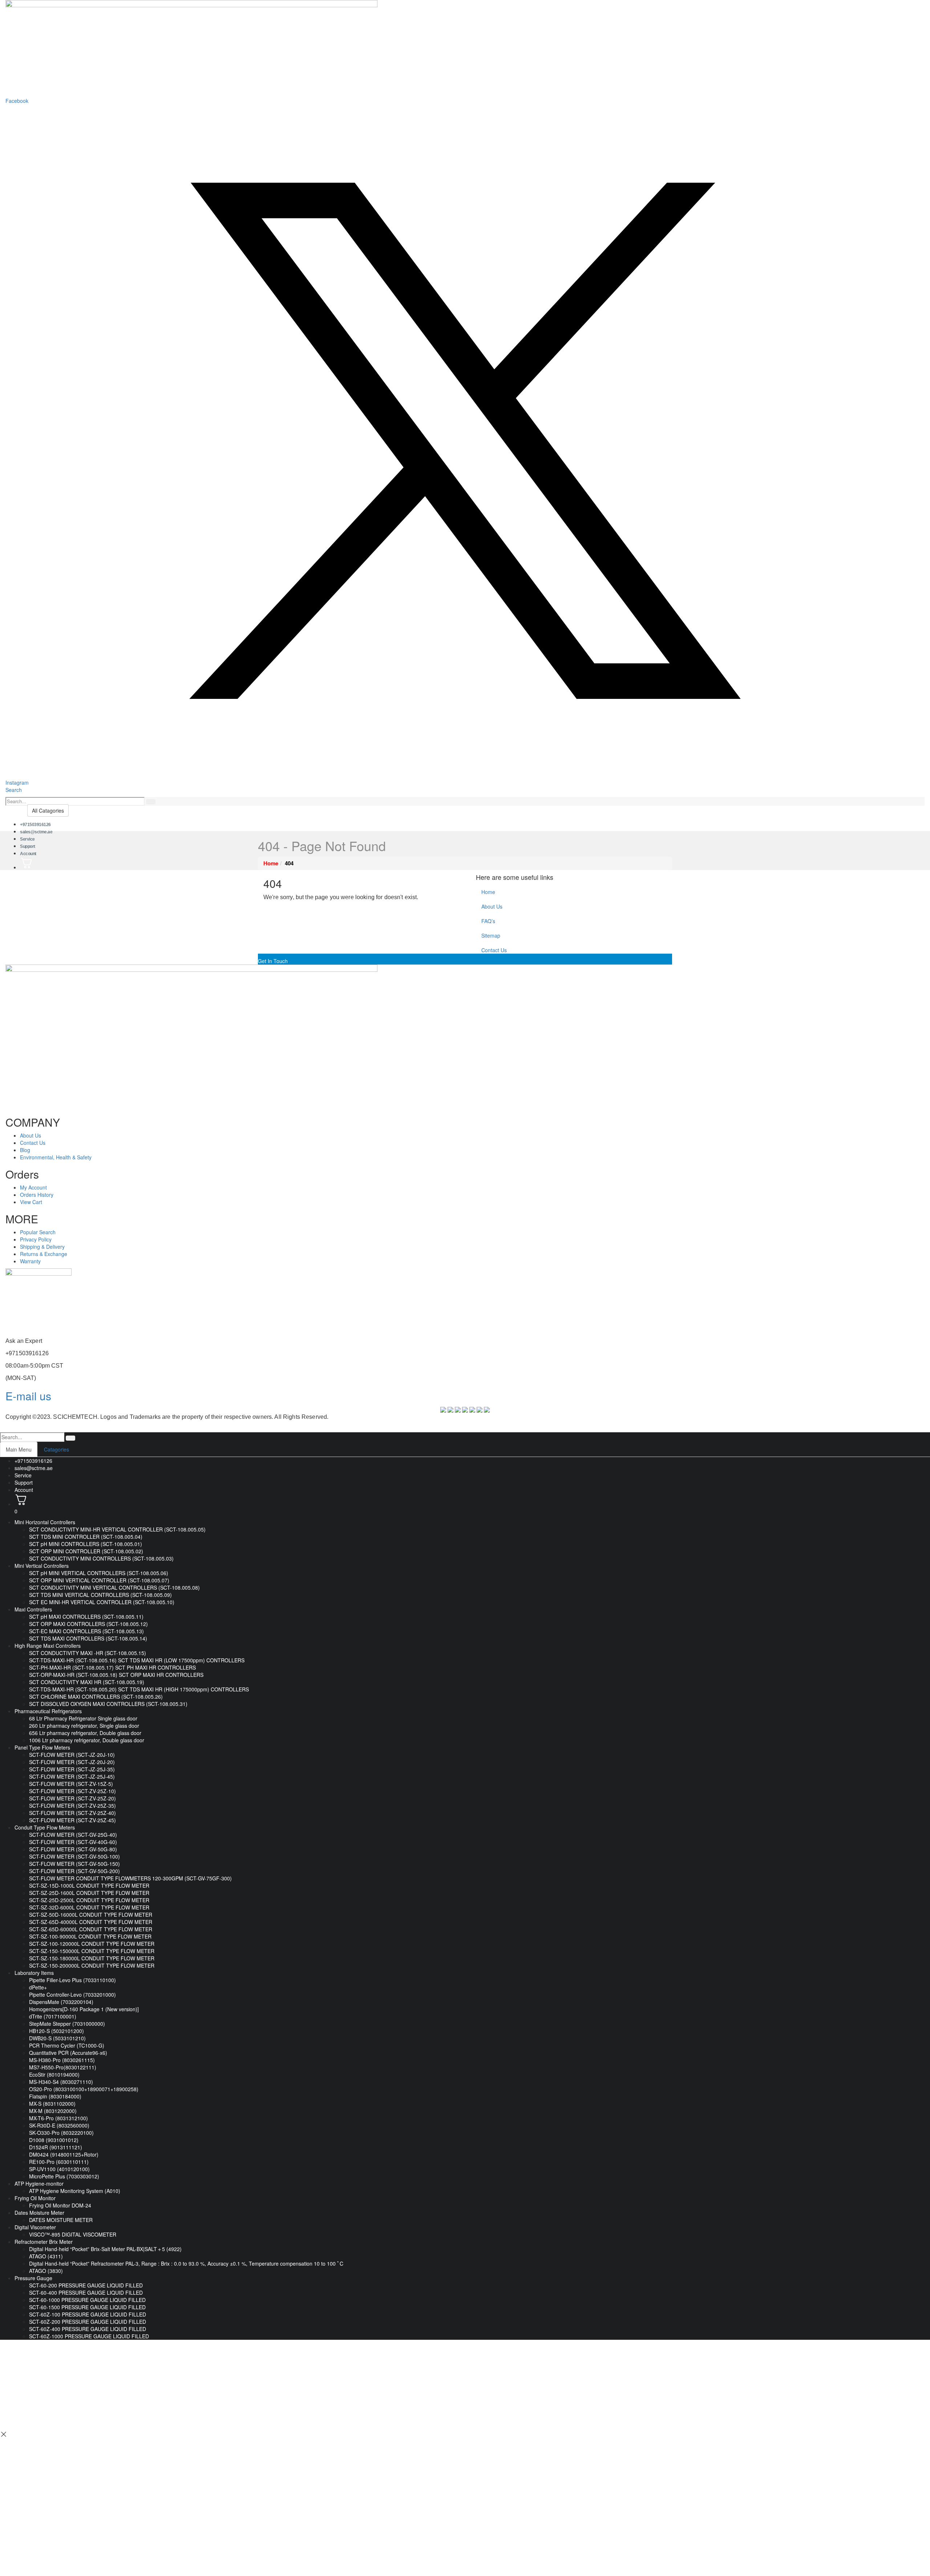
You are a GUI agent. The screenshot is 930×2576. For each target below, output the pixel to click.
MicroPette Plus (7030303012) (64, 2176)
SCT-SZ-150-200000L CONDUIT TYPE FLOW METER (92, 1965)
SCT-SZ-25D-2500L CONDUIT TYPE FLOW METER (89, 1900)
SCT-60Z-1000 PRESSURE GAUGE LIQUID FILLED (89, 2336)
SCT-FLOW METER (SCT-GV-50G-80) (73, 1849)
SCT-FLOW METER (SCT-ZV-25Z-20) (72, 1798)
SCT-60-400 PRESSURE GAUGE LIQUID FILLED (86, 2293)
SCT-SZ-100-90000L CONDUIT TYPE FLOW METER (90, 1936)
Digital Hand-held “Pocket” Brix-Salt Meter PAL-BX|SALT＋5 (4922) (105, 2249)
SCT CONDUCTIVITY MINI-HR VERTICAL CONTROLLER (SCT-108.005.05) (117, 1529)
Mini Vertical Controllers (42, 1566)
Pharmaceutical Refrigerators (48, 1711)
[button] (14, 790)
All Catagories (48, 810)
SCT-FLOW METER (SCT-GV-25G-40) (73, 1835)
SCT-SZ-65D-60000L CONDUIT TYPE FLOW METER (91, 1929)
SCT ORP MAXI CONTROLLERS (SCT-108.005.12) (88, 1624)
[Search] (151, 802)
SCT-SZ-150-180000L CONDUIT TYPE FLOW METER (92, 1958)
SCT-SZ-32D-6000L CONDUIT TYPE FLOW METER (89, 1907)
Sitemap (491, 935)
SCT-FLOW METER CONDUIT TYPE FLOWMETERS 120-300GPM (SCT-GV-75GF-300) (130, 1878)
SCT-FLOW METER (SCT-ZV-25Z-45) (72, 1820)
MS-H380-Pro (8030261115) (62, 2060)
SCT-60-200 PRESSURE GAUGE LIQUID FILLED (86, 2285)
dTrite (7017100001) (53, 2016)
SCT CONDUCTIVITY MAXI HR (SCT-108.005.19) (87, 1682)
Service (23, 1475)
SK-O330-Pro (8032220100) (61, 2133)
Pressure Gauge (33, 2278)
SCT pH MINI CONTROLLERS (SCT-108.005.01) (86, 1544)
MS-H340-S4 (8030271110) (61, 2082)
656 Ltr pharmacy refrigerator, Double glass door (85, 1733)
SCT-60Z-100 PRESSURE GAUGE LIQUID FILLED (88, 2314)
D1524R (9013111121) (56, 2147)
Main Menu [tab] (19, 1449)
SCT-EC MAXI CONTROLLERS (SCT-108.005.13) (86, 1631)
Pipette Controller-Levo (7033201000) (72, 1995)
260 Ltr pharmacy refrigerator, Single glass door (84, 1726)
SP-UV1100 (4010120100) (59, 2169)
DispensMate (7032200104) (61, 2002)
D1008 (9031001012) (54, 2140)
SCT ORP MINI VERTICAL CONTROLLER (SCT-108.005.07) (99, 1580)
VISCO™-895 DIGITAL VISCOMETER (73, 2234)
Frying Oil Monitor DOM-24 (60, 2205)
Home (488, 892)
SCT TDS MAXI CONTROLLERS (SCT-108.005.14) (88, 1638)
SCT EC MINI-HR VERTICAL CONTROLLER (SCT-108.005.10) (102, 1602)
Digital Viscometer (35, 2227)
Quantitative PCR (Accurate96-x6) (68, 2053)
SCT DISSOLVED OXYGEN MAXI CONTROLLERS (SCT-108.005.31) (108, 1704)
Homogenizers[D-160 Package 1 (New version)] (84, 2009)
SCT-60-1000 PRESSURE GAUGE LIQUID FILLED (87, 2300)
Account (28, 854)
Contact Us (494, 950)
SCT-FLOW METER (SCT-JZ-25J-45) (72, 1776)
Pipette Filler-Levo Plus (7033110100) (72, 1980)
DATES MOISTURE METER (61, 2220)
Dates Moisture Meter (39, 2213)
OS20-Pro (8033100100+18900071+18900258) (84, 2089)
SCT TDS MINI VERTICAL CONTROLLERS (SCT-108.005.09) (100, 1595)
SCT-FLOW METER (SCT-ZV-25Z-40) (72, 1813)
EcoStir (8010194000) (54, 2074)
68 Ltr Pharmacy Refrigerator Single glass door (83, 1718)
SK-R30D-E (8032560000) (59, 2125)
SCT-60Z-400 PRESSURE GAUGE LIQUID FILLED (88, 2329)
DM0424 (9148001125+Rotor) (64, 2154)
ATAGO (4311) (46, 2256)
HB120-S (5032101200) (56, 2031)
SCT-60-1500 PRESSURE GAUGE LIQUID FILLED (87, 2307)
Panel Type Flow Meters (42, 1747)
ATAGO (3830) (46, 2271)
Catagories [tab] (56, 1449)
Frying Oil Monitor (35, 2198)
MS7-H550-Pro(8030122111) (63, 2067)
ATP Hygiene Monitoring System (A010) (75, 2191)
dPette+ (38, 1987)
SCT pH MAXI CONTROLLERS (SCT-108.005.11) (86, 1617)
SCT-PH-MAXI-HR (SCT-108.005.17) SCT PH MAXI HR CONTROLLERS (112, 1667)
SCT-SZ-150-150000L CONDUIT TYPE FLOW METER (92, 1951)
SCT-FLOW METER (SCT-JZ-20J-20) (72, 1762)
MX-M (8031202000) (53, 2111)
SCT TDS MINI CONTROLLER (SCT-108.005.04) (86, 1537)
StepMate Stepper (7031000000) (67, 2024)
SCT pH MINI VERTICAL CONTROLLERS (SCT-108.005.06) (99, 1573)
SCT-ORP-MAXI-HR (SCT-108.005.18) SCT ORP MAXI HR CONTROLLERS (116, 1675)
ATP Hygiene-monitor (39, 2183)
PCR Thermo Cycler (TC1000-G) (67, 2045)
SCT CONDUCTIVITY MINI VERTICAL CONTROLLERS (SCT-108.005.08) (114, 1587)
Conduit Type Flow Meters (45, 1827)
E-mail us (28, 1396)
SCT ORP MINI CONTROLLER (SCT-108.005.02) (86, 1551)
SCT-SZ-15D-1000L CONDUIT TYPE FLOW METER (89, 1885)
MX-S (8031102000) (52, 2104)
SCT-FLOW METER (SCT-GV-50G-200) (74, 1871)
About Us (492, 906)
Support (24, 1482)
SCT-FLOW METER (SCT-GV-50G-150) (74, 1864)
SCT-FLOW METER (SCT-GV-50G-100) (74, 1856)
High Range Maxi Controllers (48, 1646)
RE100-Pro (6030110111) (59, 2162)
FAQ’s (488, 921)
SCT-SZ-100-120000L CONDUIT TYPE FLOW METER (92, 1944)
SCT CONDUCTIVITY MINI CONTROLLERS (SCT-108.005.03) (101, 1558)
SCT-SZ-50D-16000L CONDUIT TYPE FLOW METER (91, 1915)
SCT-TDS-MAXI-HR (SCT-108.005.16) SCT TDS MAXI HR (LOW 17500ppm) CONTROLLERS (137, 1660)
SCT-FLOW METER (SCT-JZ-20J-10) (72, 1755)
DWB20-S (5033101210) (57, 2038)
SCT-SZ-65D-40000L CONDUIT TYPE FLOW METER (91, 1922)
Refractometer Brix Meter (44, 2242)
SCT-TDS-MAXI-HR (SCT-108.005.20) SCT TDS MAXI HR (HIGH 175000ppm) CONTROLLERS (139, 1689)
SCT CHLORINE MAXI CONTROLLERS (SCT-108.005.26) (96, 1696)
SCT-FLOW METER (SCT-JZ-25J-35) (72, 1769)
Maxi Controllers (33, 1609)
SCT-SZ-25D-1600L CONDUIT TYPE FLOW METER (89, 1893)
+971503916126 (33, 1461)
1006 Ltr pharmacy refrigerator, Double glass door (87, 1740)
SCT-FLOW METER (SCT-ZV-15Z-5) (71, 1784)
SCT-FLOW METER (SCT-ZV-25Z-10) (72, 1791)
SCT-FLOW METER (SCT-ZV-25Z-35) (72, 1806)
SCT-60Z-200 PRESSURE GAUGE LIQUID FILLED (88, 2322)
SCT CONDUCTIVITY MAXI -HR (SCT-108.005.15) (88, 1653)
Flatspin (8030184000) (55, 2096)
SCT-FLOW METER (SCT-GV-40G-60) (73, 1842)
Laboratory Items (34, 1973)
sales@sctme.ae (36, 832)
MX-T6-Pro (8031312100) (58, 2118)
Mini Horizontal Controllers (45, 1522)
